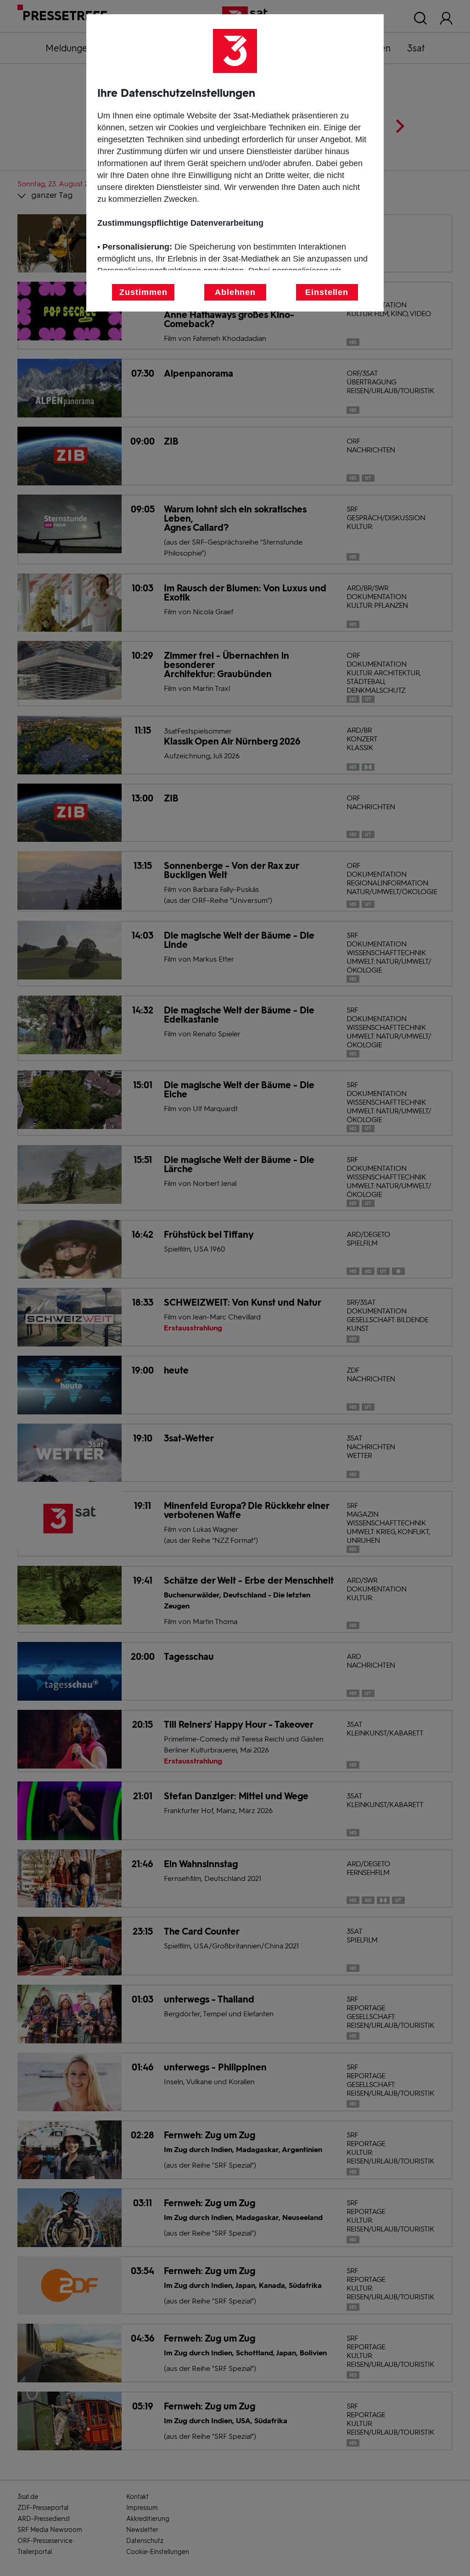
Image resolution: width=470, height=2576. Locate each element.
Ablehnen (235, 292)
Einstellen (327, 292)
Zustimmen (143, 292)
